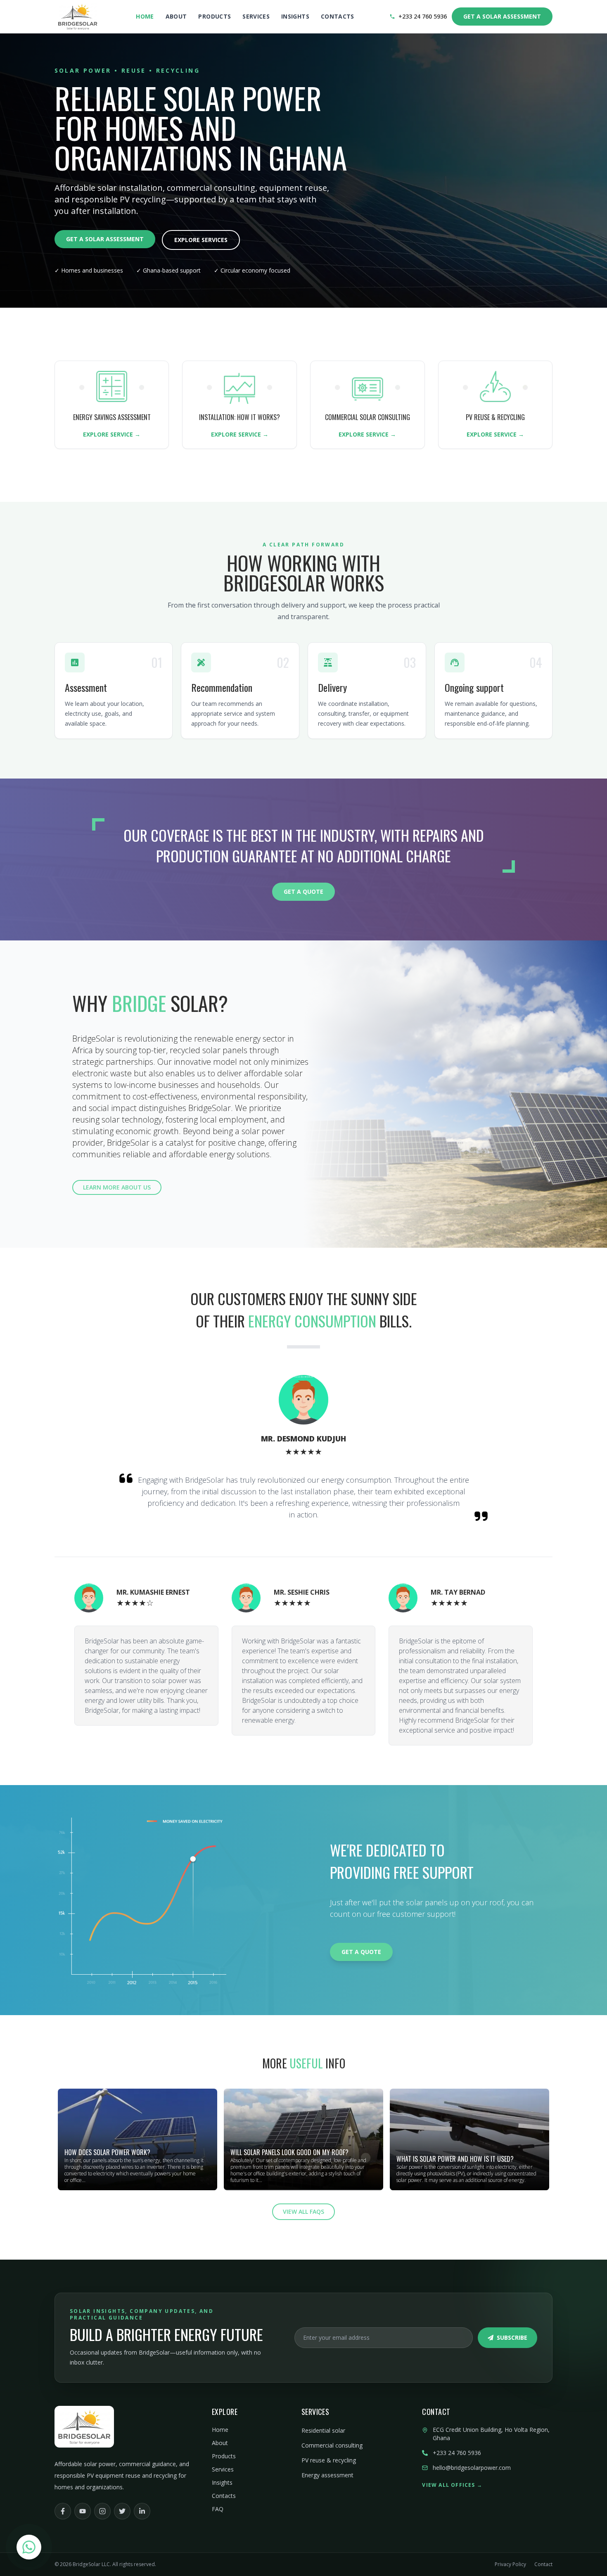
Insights (222, 2482)
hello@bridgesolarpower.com (472, 2468)
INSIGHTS (295, 16)
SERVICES (256, 16)
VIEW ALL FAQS (303, 2212)
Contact (543, 2564)
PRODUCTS (215, 16)
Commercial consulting (332, 2445)
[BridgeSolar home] (78, 17)
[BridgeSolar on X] (122, 2511)
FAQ (218, 2509)
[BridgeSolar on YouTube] (83, 2511)
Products (224, 2456)
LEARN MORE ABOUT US (117, 1187)
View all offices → (452, 2485)
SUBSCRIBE (512, 2337)
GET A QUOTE (303, 892)
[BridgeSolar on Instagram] (102, 2511)
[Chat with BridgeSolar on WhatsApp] (29, 2547)
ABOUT (176, 16)
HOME (145, 16)
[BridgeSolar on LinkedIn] (142, 2511)
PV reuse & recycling (329, 2460)
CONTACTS (338, 16)
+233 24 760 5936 (423, 16)
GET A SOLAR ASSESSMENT (502, 16)
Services (223, 2469)
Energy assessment (327, 2475)
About (220, 2443)
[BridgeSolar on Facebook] (63, 2511)
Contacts (224, 2496)
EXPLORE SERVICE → (112, 434)
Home (220, 2430)
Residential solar (323, 2430)
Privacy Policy (510, 2564)
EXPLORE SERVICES (201, 240)
